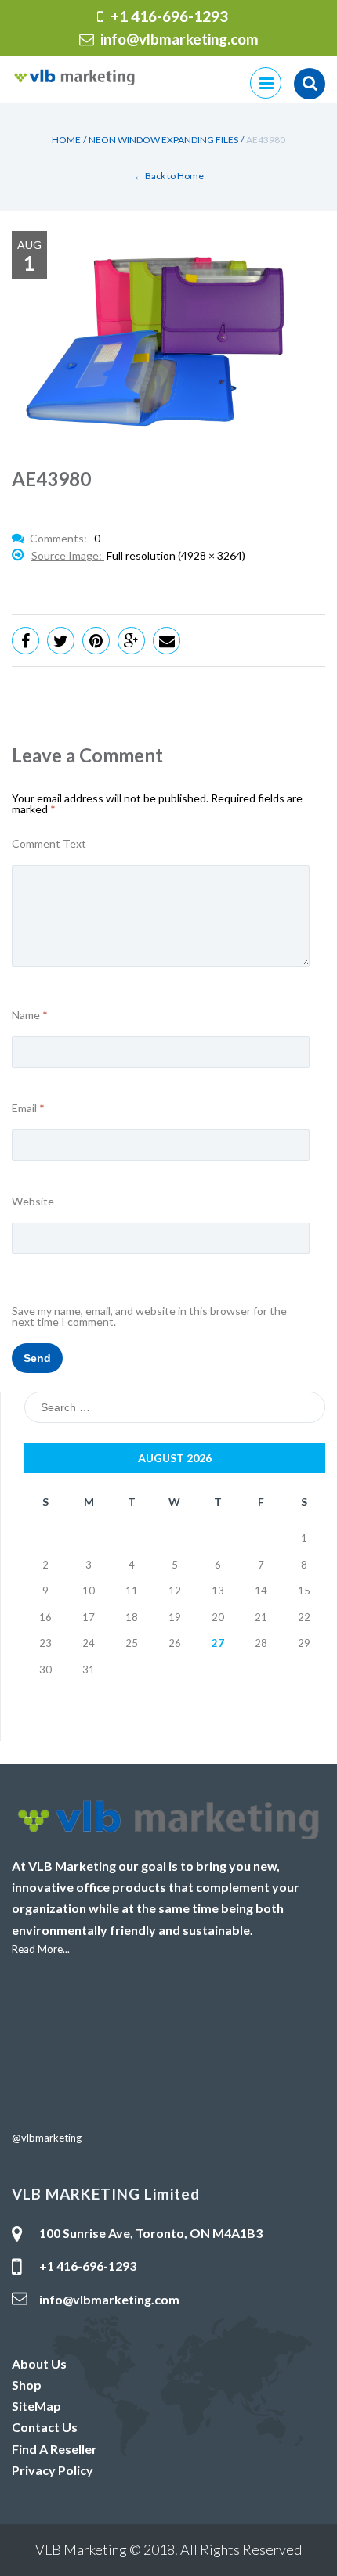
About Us (39, 2363)
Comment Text (49, 844)
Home (66, 140)
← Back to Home (169, 176)
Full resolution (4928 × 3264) (176, 555)
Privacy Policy (53, 2470)
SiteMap (36, 2406)
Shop (27, 2385)
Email (28, 1108)
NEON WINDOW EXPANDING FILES (163, 140)
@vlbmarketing (47, 2138)
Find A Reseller (54, 2449)
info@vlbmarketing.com (179, 39)
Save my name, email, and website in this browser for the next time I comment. (149, 1317)
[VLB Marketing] (74, 76)
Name (30, 1015)
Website (33, 1202)
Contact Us (45, 2427)
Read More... (41, 1949)
